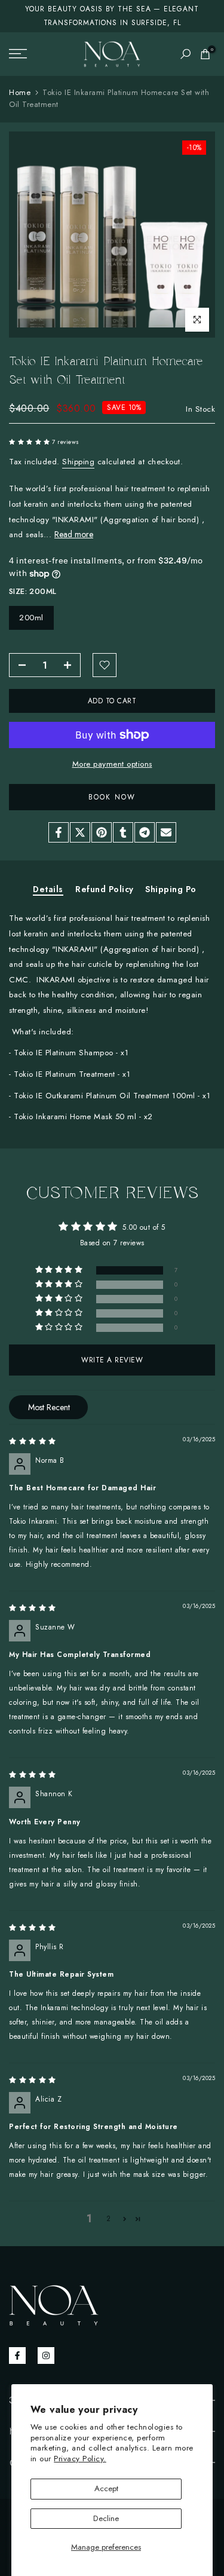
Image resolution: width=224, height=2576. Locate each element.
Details (48, 890)
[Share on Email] (166, 832)
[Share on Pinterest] (102, 832)
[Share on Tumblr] (123, 832)
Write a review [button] (112, 1360)
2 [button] (109, 2219)
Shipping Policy (178, 890)
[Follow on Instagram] (46, 2356)
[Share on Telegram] (145, 832)
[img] (33, 1441)
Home (20, 92)
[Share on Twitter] (80, 832)
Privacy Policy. (80, 2459)
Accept (106, 2488)
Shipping (78, 462)
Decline (106, 2518)
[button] (30, 442)
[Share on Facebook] (59, 832)
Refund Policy (105, 890)
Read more (74, 534)
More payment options (112, 764)
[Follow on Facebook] (17, 2356)
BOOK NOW (112, 797)
